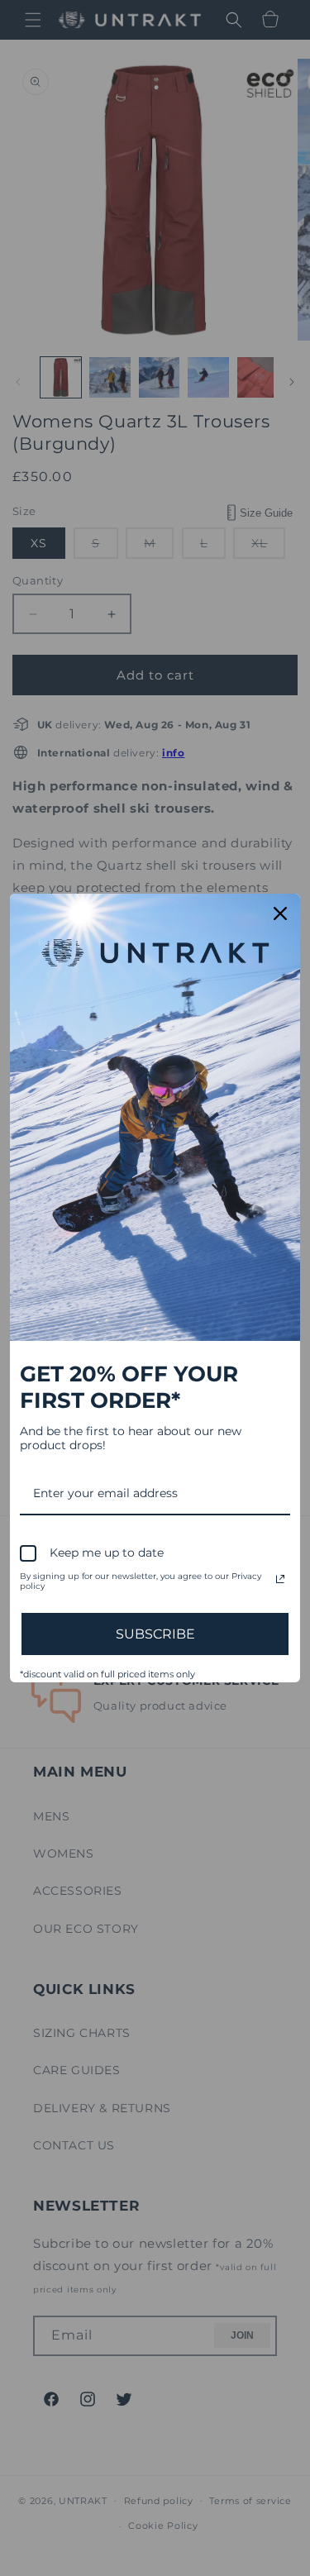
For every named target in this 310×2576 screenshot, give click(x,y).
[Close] (280, 914)
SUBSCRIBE (155, 1634)
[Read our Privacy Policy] (280, 1579)
